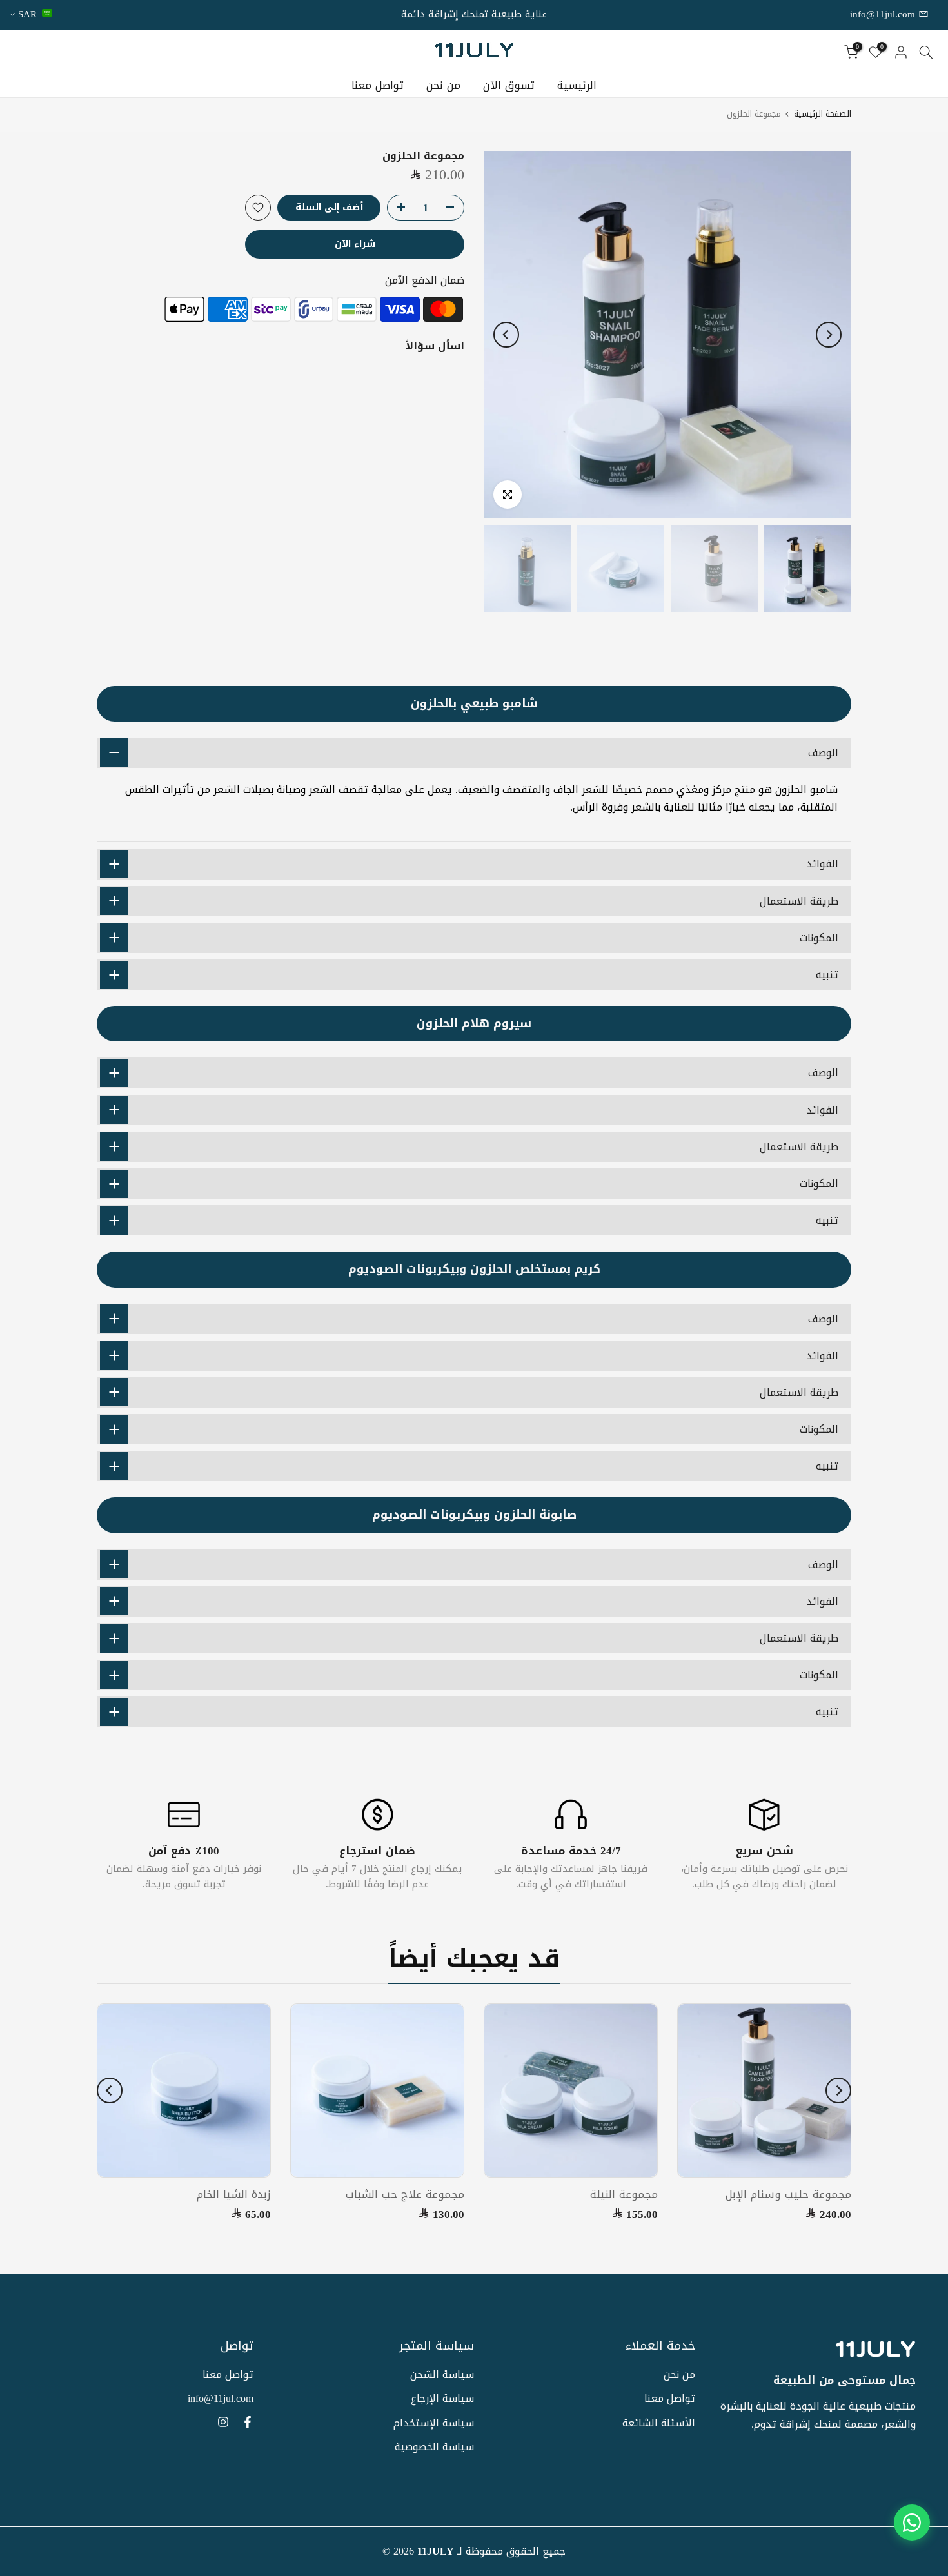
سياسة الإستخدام (434, 2423)
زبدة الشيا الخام (234, 2194)
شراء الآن (355, 244)
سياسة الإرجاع (442, 2398)
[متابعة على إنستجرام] (223, 2422)
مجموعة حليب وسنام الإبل (788, 2194)
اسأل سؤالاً (435, 345)
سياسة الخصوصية (434, 2447)
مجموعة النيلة (624, 2194)
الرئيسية (577, 86)
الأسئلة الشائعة (659, 2423)
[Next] (506, 335)
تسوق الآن (509, 86)
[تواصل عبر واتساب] (912, 2522)
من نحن (443, 86)
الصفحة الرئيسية (823, 114)
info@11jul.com (884, 14)
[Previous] (829, 335)
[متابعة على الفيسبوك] (248, 2422)
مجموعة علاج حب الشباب (405, 2194)
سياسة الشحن (442, 2374)
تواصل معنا (378, 86)
